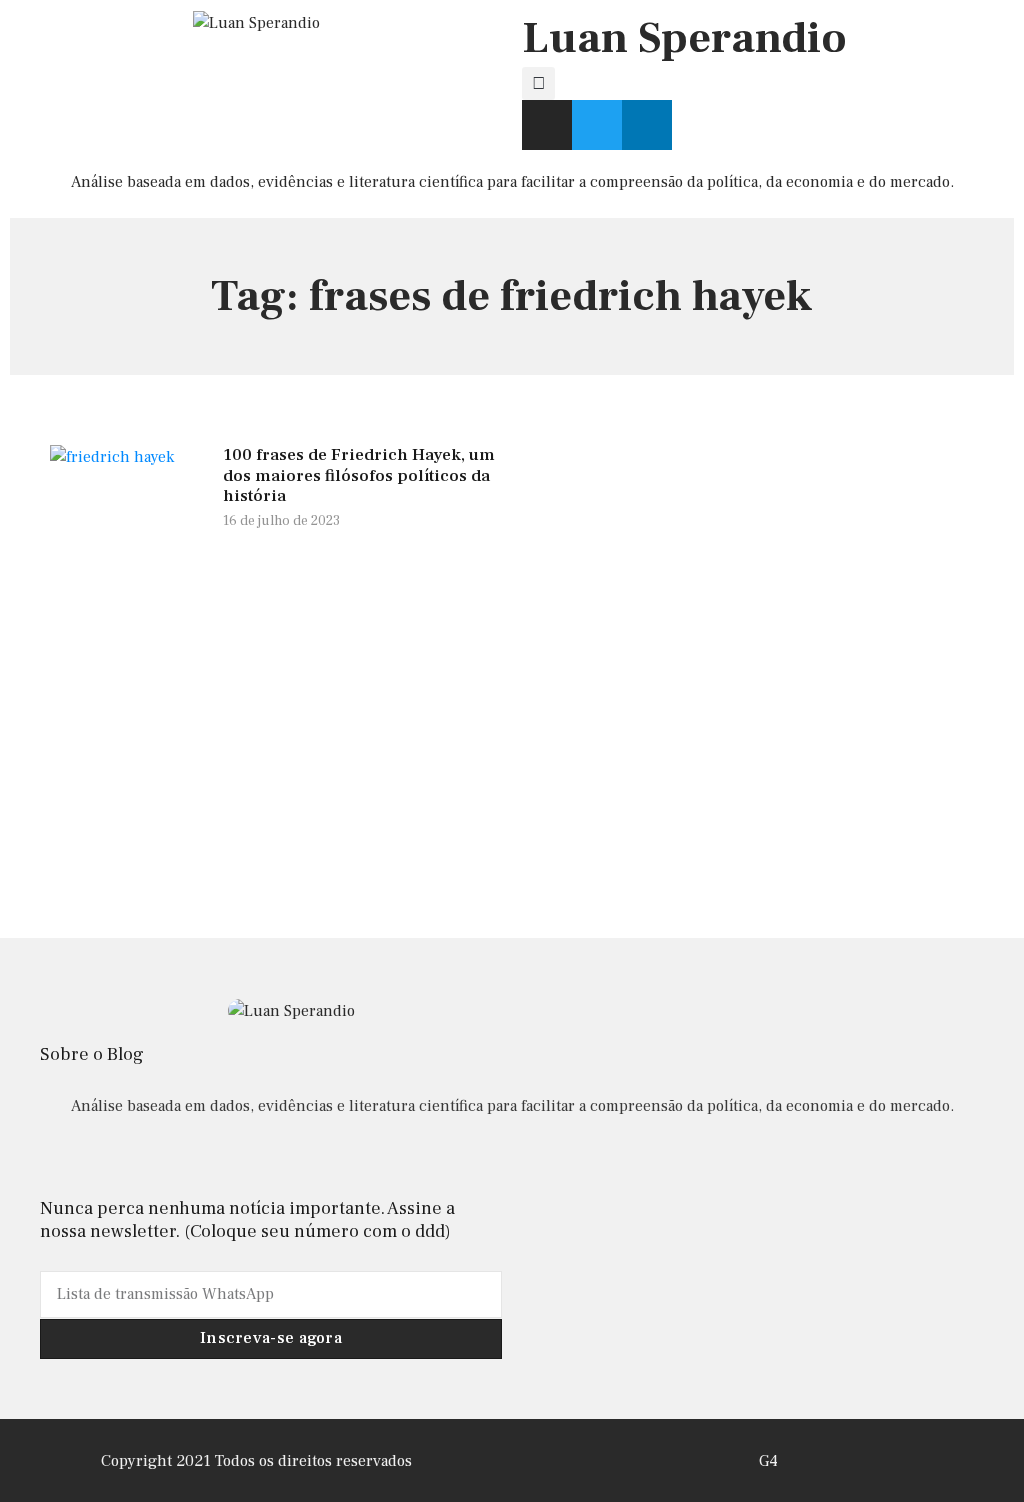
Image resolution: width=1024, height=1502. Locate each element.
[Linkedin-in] (511, 1159)
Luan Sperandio (684, 38)
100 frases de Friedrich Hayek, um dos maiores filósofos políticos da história (359, 475)
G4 (768, 1461)
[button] (538, 83)
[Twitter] (597, 125)
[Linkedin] (647, 125)
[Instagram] (547, 125)
